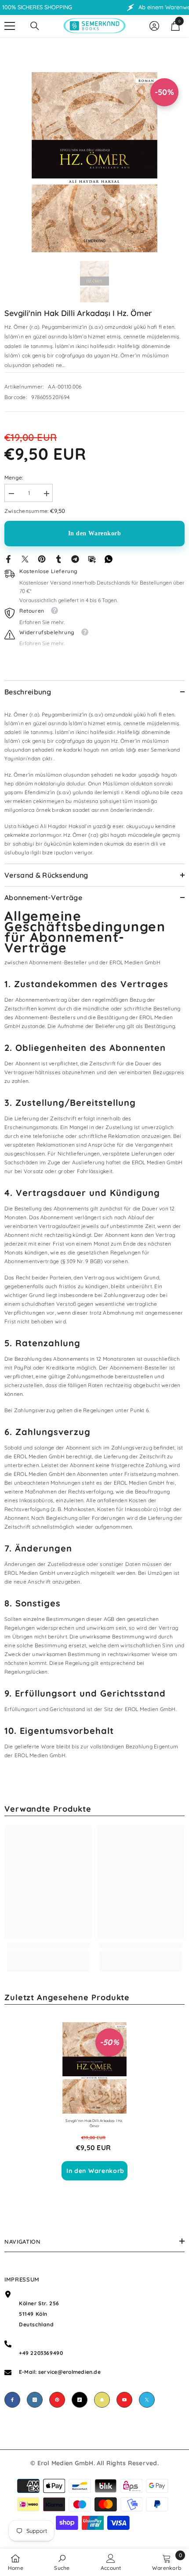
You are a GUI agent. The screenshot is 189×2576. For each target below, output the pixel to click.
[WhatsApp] (109, 558)
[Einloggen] (154, 26)
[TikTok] (80, 2400)
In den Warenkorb (95, 533)
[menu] (10, 26)
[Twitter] (25, 558)
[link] (48, 1946)
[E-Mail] (92, 558)
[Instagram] (35, 2400)
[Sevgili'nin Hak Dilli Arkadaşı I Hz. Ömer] (94, 2068)
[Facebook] (8, 558)
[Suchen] (35, 26)
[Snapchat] (102, 2400)
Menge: (14, 478)
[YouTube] (124, 2400)
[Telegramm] (75, 558)
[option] (94, 162)
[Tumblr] (58, 558)
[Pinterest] (42, 558)
